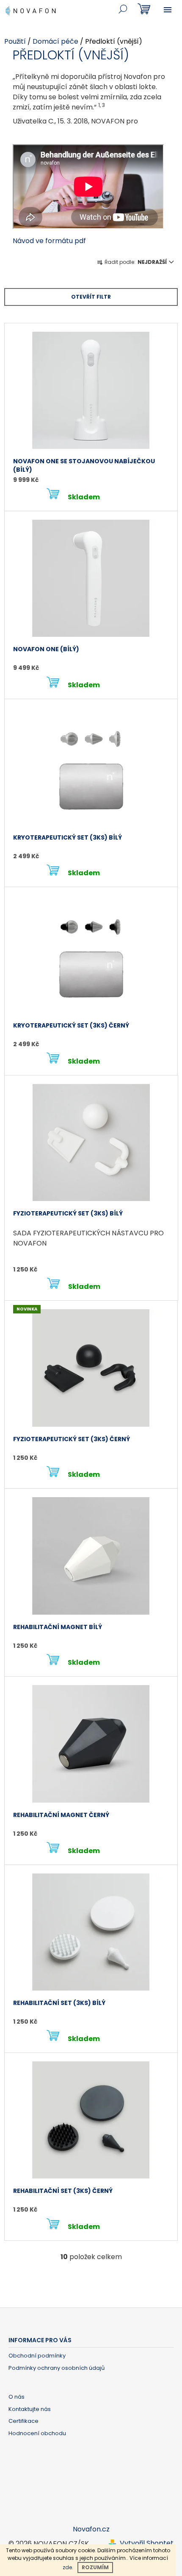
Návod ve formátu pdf (49, 241)
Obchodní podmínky (37, 2356)
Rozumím (95, 2567)
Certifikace (23, 2421)
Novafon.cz (91, 2529)
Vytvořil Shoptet (147, 2543)
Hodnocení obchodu (37, 2433)
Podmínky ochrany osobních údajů (57, 2368)
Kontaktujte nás (30, 2409)
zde (67, 2567)
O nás (17, 2397)
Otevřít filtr (91, 297)
